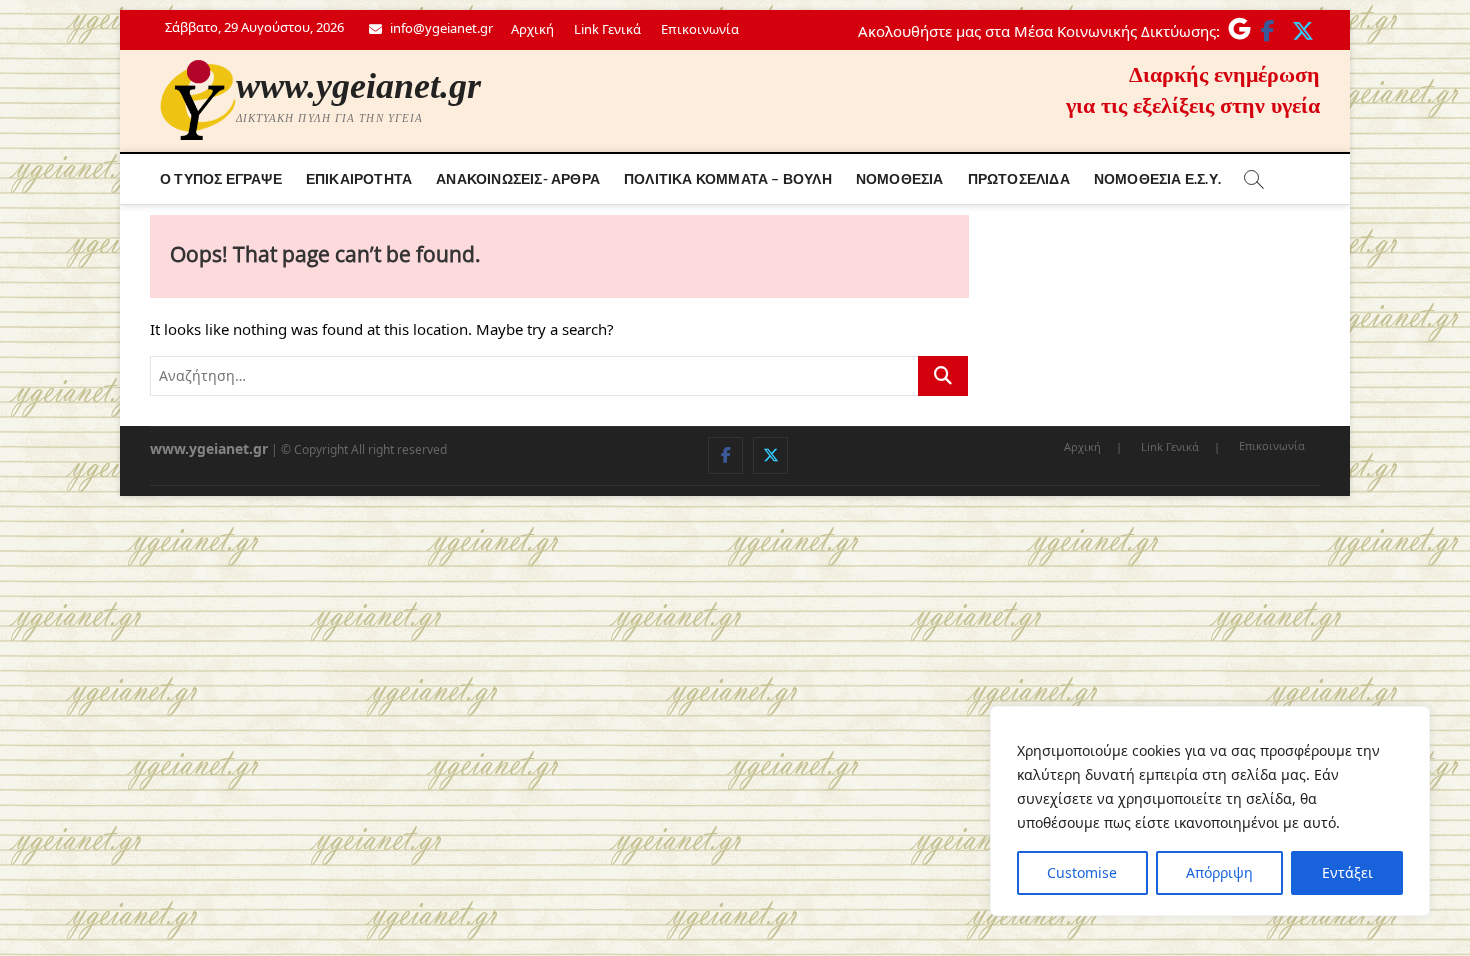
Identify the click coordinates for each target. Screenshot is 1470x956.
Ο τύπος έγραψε (221, 178)
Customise (1082, 872)
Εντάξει (1347, 872)
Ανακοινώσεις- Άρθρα (518, 178)
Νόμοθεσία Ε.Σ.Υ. (1157, 178)
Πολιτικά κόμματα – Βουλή (728, 178)
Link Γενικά (607, 29)
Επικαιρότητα (359, 178)
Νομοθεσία (900, 178)
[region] (1210, 811)
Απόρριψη (1219, 872)
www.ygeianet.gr (358, 86)
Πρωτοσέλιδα (1019, 178)
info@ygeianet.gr (440, 28)
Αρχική (532, 29)
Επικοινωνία (700, 29)
